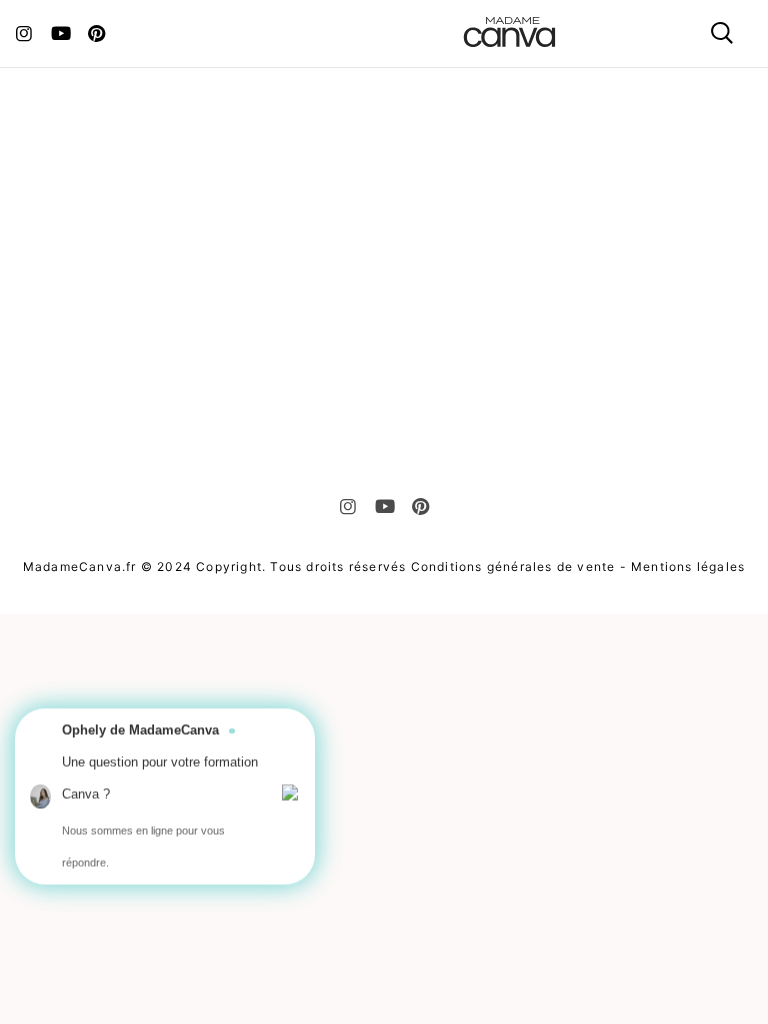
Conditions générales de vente (513, 566)
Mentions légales (688, 566)
